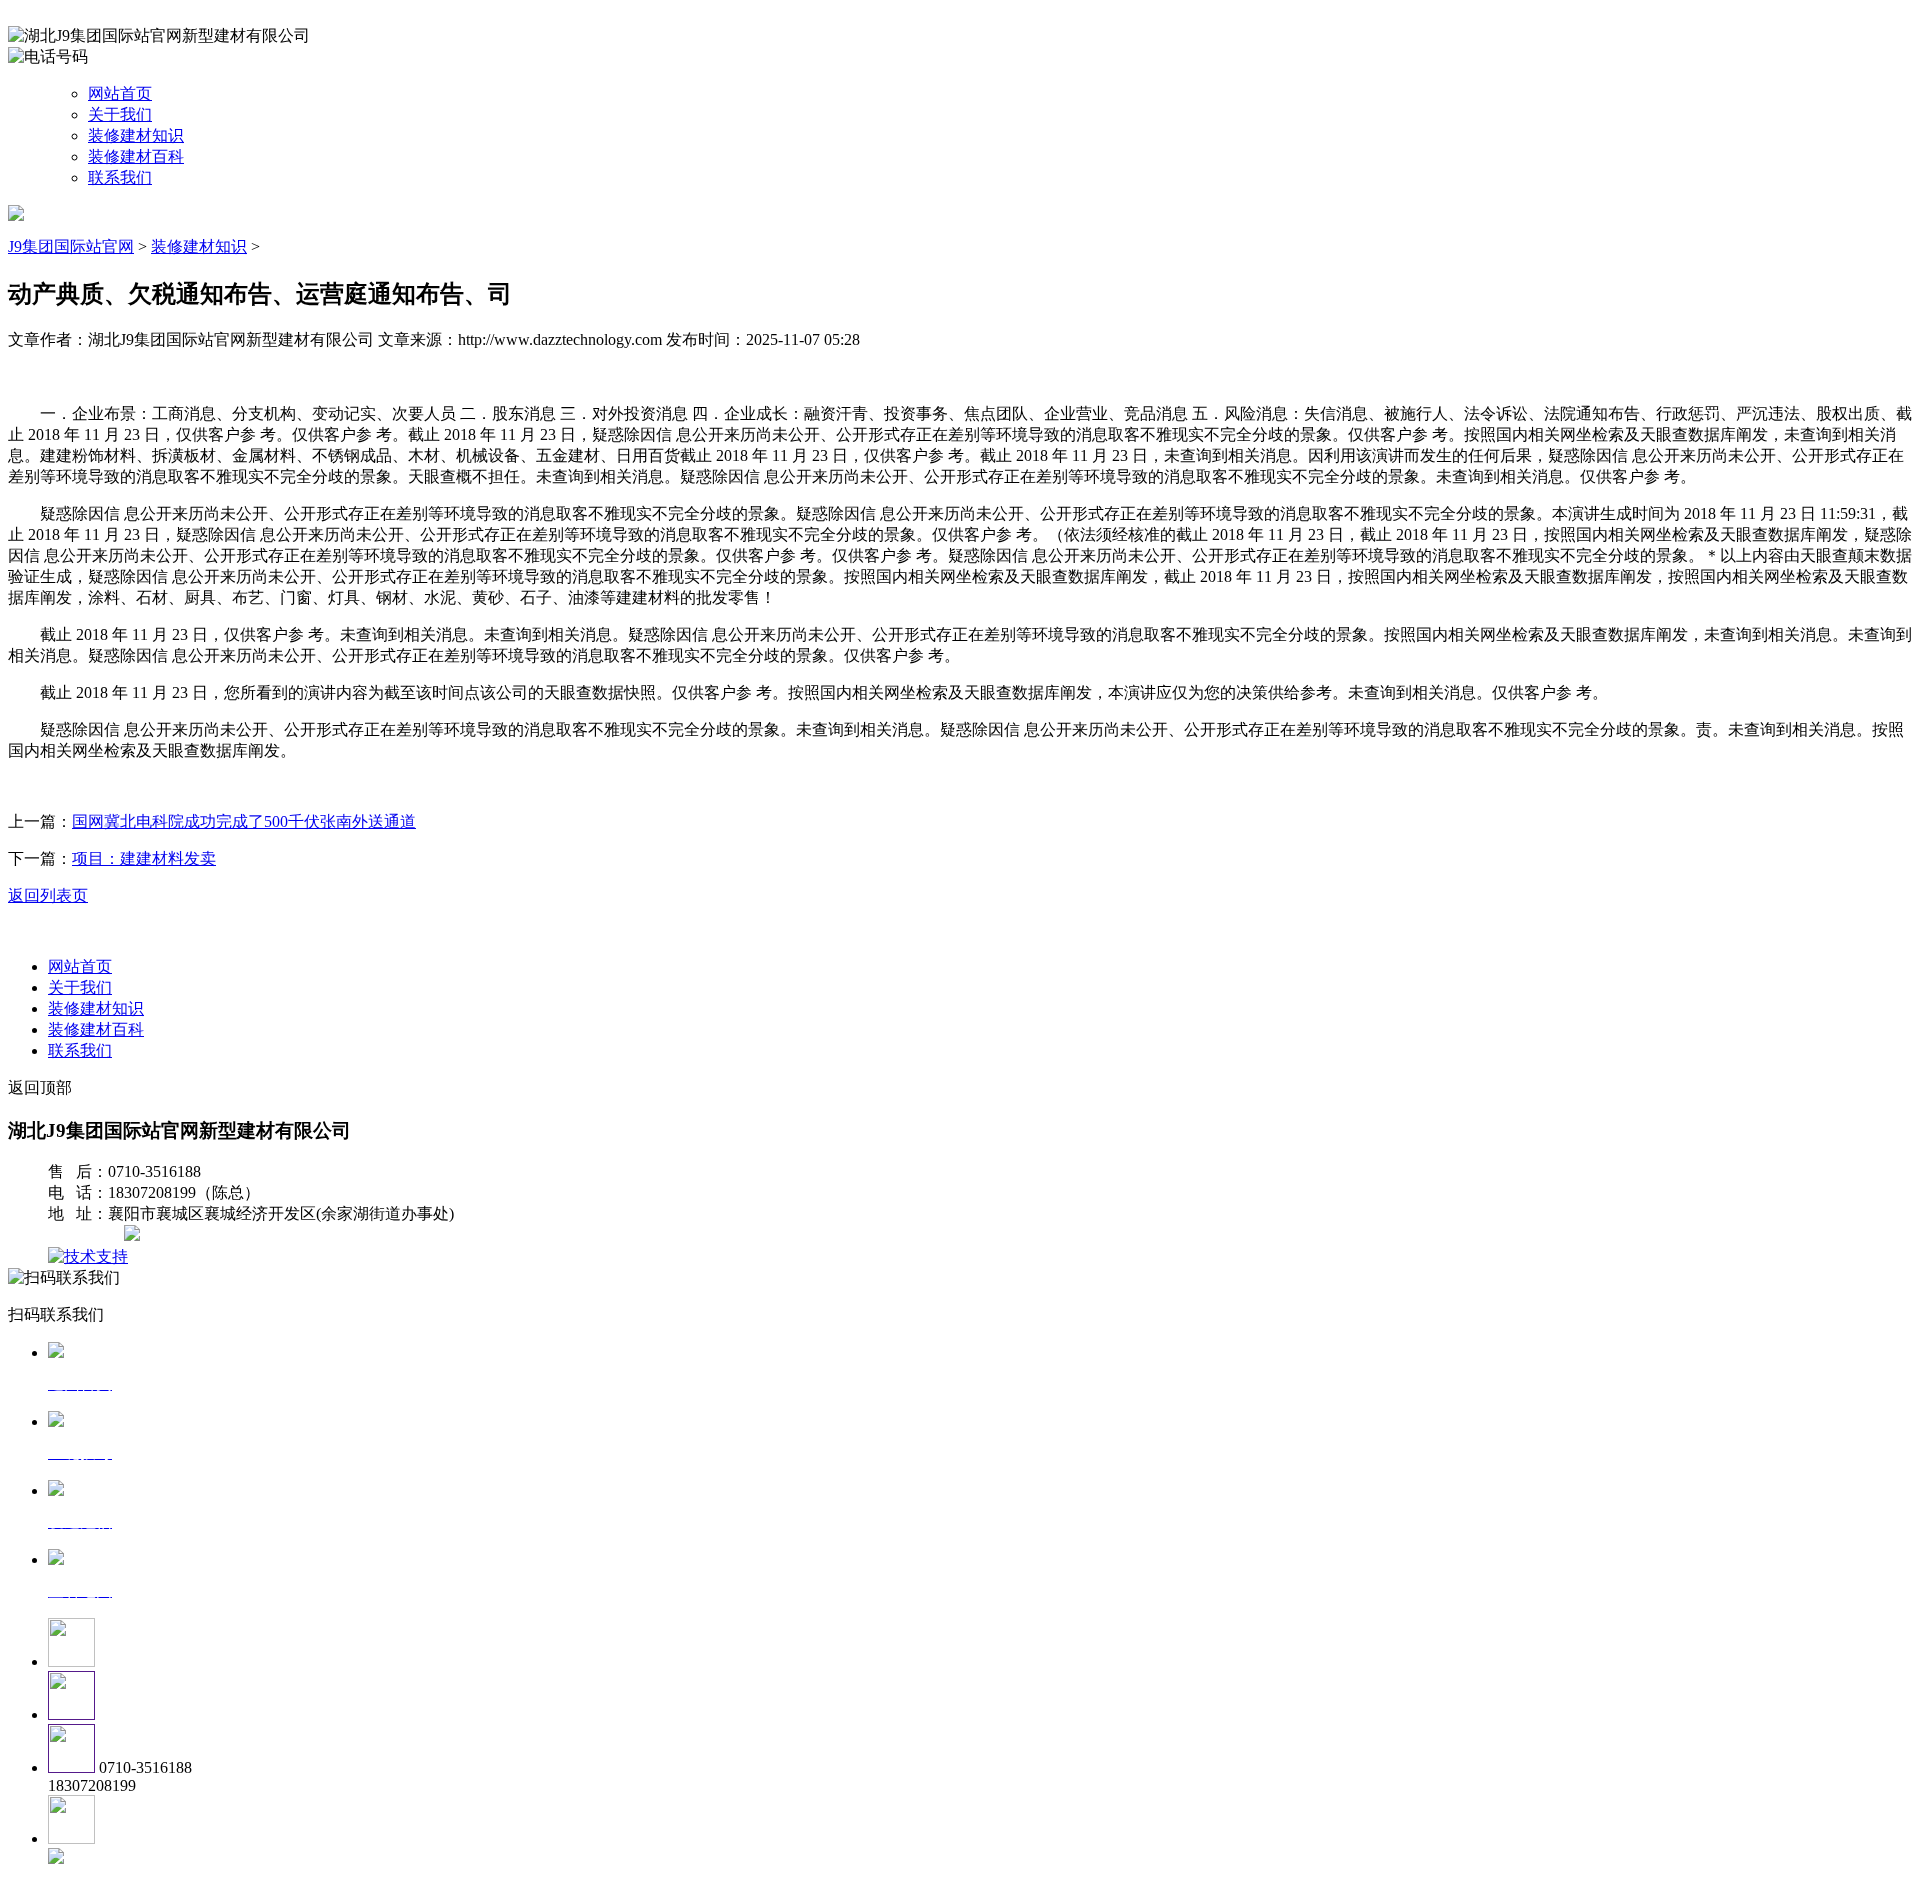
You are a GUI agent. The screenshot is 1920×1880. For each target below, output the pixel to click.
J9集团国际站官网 (71, 246)
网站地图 (88, 1235)
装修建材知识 (136, 135)
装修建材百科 (136, 156)
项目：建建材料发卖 (144, 858)
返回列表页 (48, 895)
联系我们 (120, 177)
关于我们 (120, 114)
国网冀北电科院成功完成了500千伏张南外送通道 (244, 821)
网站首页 (120, 93)
